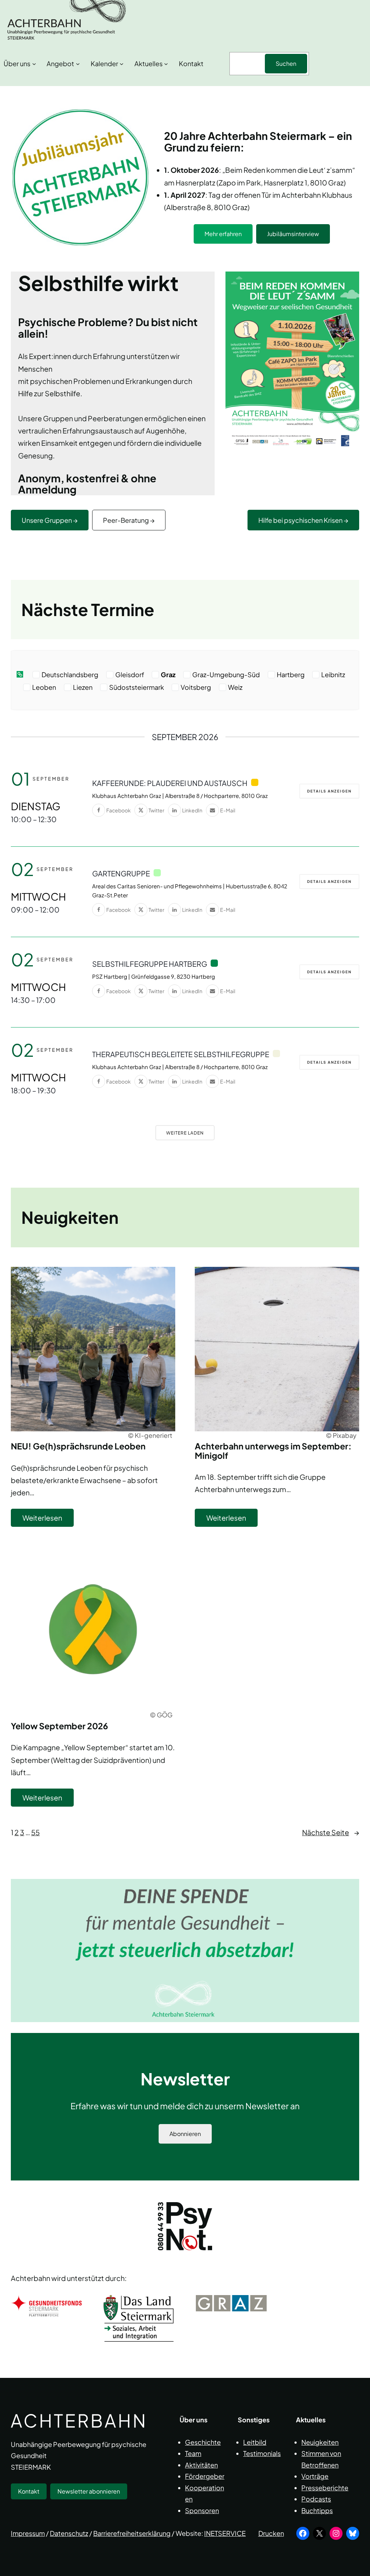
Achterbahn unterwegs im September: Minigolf (273, 1451)
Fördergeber (205, 2476)
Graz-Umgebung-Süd (226, 675)
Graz (168, 675)
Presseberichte (325, 2487)
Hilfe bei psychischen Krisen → (303, 520)
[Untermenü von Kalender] (122, 64)
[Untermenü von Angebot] (78, 64)
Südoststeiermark (137, 687)
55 (35, 1832)
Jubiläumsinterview (293, 234)
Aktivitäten (201, 2464)
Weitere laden (185, 1133)
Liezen (83, 687)
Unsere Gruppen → (50, 520)
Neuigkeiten (320, 2442)
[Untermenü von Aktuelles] (166, 64)
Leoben (44, 687)
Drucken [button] (271, 2533)
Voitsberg (196, 687)
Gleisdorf (130, 675)
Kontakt (29, 2491)
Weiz (235, 687)
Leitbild (255, 2442)
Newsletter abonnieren (89, 2491)
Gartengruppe (121, 873)
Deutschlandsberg (70, 675)
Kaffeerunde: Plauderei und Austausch (170, 783)
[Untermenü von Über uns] (34, 64)
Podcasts (316, 2499)
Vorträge (315, 2476)
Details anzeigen (329, 791)
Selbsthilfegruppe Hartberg (150, 964)
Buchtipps (317, 2510)
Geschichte (203, 2442)
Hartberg (291, 675)
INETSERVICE (225, 2533)
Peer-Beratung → (129, 520)
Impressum (28, 2533)
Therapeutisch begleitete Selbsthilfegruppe (181, 1054)
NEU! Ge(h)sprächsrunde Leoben (78, 1446)
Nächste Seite (331, 1832)
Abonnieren (185, 2134)
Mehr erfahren (223, 234)
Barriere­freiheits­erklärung (132, 2533)
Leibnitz (333, 675)
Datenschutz (69, 2533)
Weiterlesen (48, 1520)
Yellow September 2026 (59, 1726)
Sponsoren (202, 2510)
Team (193, 2453)
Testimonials (262, 2453)
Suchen (286, 63)
